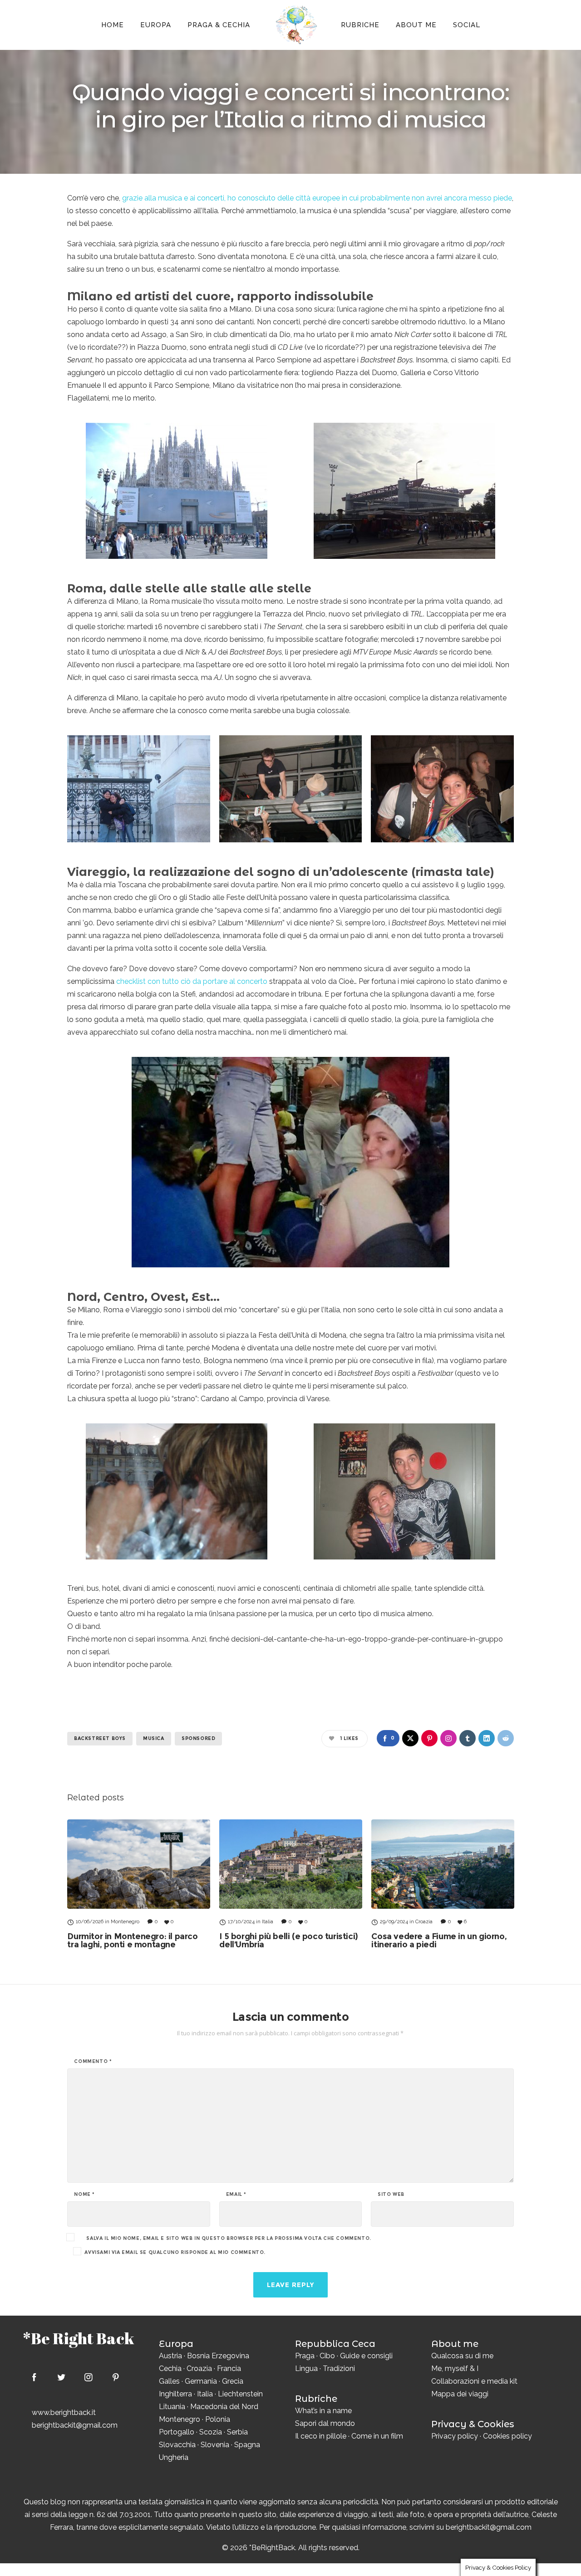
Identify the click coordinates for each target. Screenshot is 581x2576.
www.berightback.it (64, 2412)
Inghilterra (175, 2394)
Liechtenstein (240, 2394)
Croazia (199, 2368)
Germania (201, 2381)
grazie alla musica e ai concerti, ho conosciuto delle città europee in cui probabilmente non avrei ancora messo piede (317, 198)
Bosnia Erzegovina (218, 2356)
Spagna (247, 2445)
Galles (169, 2381)
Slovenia (215, 2445)
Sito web (391, 2195)
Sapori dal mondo (325, 2423)
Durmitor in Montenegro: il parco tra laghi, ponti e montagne (132, 1941)
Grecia (233, 2381)
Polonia (218, 2419)
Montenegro (180, 2419)
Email (236, 2195)
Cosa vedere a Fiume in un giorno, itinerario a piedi (439, 1941)
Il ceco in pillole (321, 2436)
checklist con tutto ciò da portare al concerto (192, 981)
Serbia (237, 2432)
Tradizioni (339, 2368)
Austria (170, 2356)
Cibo (327, 2356)
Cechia (170, 2368)
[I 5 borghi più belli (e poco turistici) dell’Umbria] (291, 1864)
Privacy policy (455, 2436)
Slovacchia (177, 2445)
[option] (139, 1884)
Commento (93, 2062)
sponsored (198, 1738)
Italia (205, 2394)
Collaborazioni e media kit (474, 2381)
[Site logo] (295, 25)
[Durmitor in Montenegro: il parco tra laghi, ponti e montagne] (139, 1864)
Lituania (172, 2407)
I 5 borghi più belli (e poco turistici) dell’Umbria (288, 1941)
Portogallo (177, 2432)
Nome (84, 2195)
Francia (229, 2368)
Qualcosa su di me (462, 2356)
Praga (305, 2356)
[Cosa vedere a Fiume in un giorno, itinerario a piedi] (443, 1864)
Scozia (211, 2432)
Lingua (306, 2368)
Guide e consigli (366, 2356)
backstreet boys (100, 1738)
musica (154, 1738)
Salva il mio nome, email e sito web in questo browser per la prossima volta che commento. (229, 2239)
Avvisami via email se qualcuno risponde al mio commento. (175, 2252)
